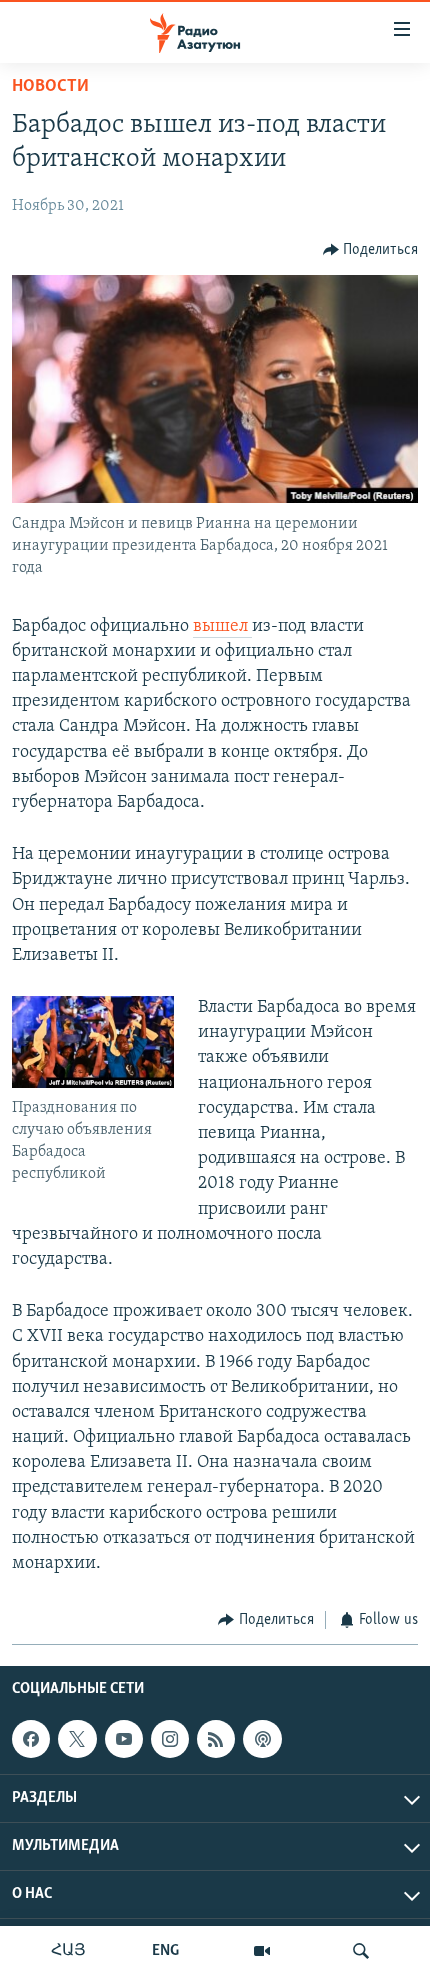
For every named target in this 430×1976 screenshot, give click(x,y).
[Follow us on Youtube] (124, 1739)
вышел (222, 627)
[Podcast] (262, 1739)
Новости (50, 87)
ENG (165, 1951)
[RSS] (216, 1739)
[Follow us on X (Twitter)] (77, 1739)
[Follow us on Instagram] (170, 1739)
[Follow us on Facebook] (31, 1739)
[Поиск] (361, 1951)
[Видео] (262, 1951)
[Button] (371, 250)
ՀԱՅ (68, 1951)
